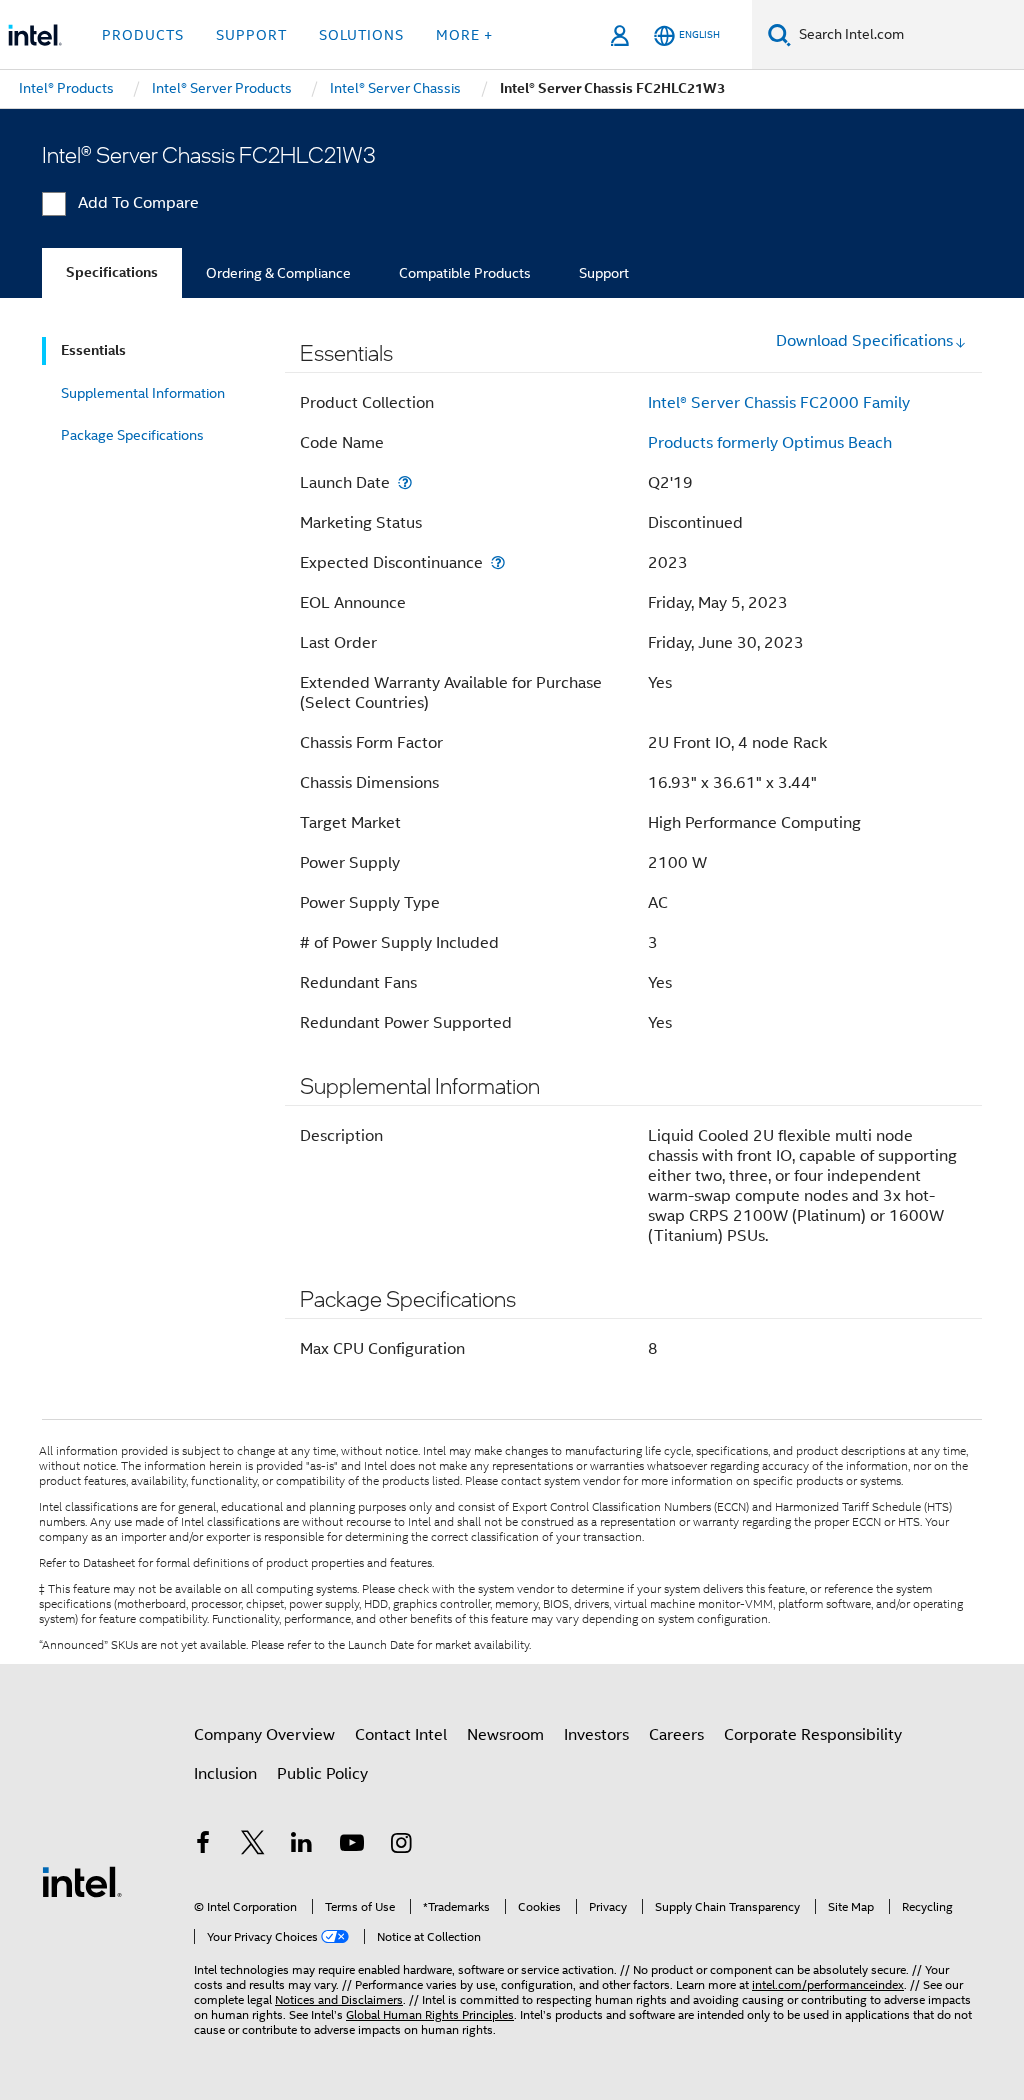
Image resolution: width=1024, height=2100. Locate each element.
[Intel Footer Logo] (82, 1881)
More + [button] (464, 35)
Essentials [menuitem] (93, 350)
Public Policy (322, 1774)
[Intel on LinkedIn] (302, 1846)
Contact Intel (401, 1735)
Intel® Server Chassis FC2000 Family (779, 403)
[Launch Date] (405, 482)
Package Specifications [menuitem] (132, 435)
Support (604, 273)
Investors (596, 1735)
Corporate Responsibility (813, 1735)
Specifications (112, 272)
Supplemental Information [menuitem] (143, 393)
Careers (676, 1735)
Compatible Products (465, 273)
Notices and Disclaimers (339, 1999)
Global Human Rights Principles (430, 2014)
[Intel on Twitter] (253, 1846)
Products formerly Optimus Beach (770, 443)
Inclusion (225, 1774)
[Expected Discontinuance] (498, 562)
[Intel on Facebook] (203, 1846)
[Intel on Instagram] (401, 1846)
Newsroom (505, 1735)
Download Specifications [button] (864, 341)
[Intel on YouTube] (352, 1846)
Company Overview (264, 1735)
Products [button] (143, 35)
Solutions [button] (361, 35)
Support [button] (251, 35)
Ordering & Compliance (278, 273)
